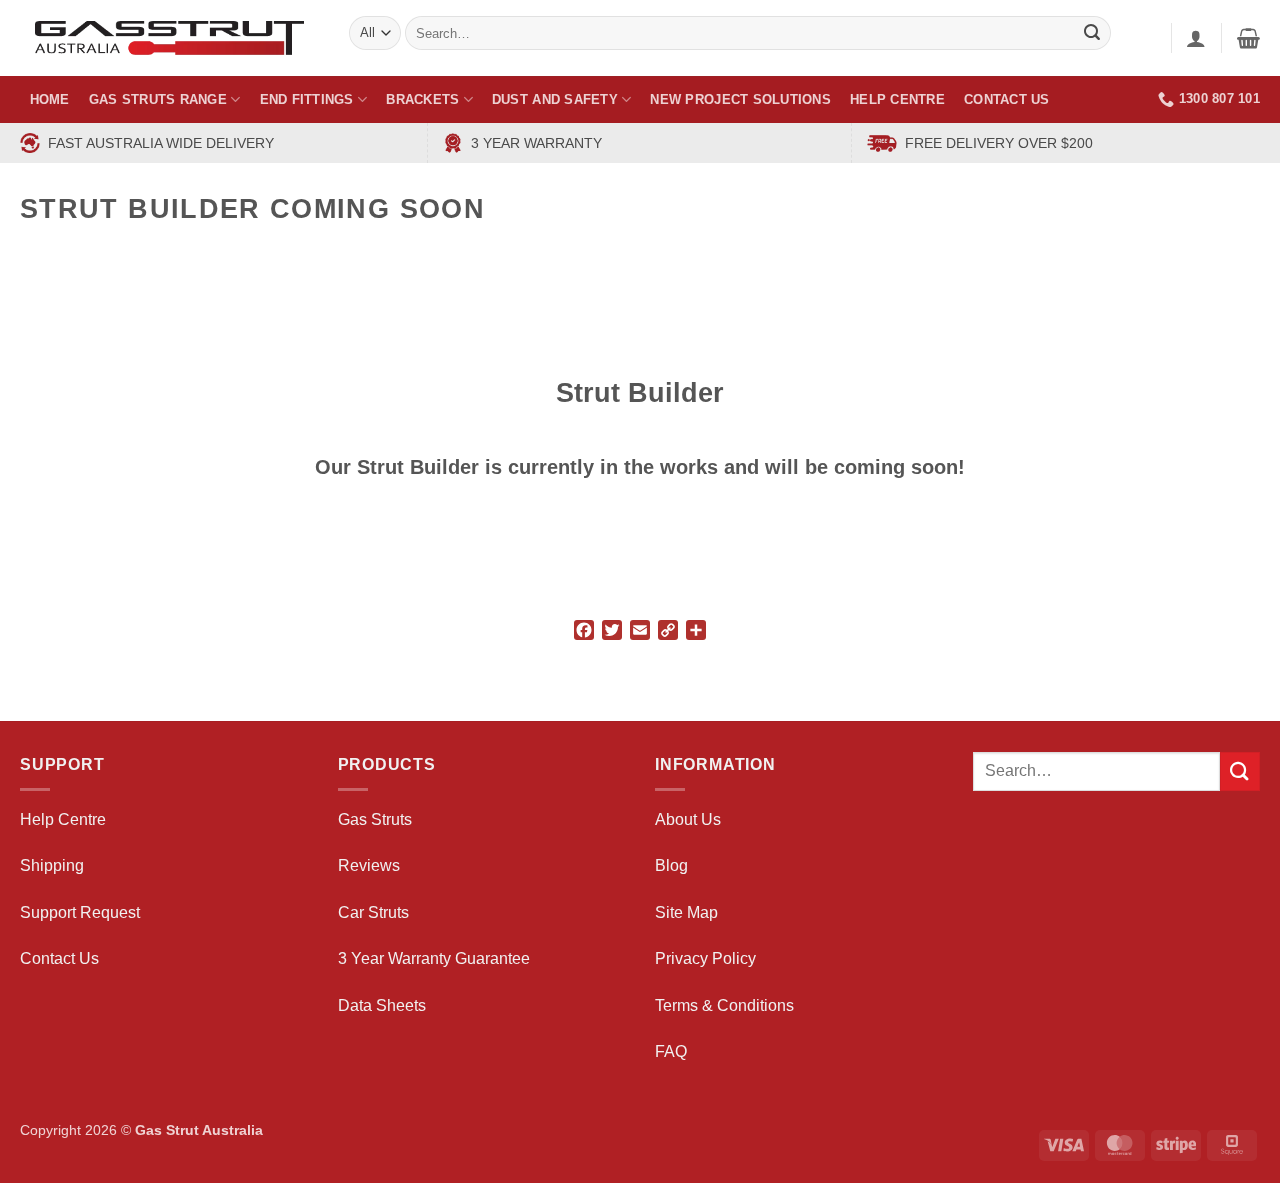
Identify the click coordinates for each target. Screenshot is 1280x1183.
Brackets (422, 99)
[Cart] (1248, 38)
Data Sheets (382, 1005)
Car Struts (373, 912)
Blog (671, 865)
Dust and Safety (555, 99)
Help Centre (897, 99)
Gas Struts (375, 819)
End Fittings (307, 99)
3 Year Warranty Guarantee (434, 958)
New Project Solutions (740, 99)
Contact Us (1007, 99)
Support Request (80, 912)
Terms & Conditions (724, 1005)
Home (50, 99)
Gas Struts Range (158, 99)
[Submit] (1240, 771)
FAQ (671, 1051)
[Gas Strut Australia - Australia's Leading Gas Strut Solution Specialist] (169, 38)
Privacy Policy (705, 958)
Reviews (369, 865)
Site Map (686, 912)
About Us (688, 819)
